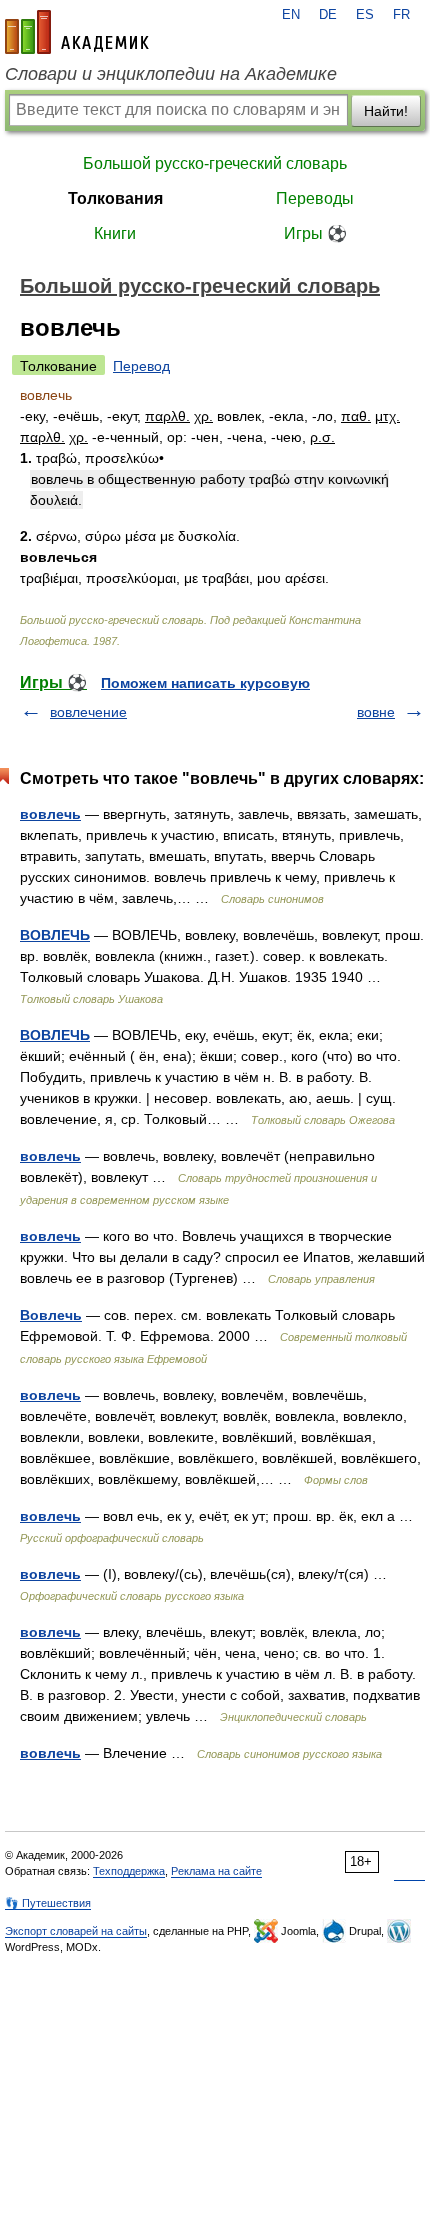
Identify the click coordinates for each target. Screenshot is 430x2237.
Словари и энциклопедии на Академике (171, 74)
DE (328, 15)
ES (365, 15)
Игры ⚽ (315, 233)
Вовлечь (51, 1315)
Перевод (141, 366)
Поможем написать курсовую (205, 683)
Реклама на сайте (216, 1871)
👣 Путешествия (48, 1903)
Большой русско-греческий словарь (215, 163)
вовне (376, 712)
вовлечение (88, 712)
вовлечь (50, 814)
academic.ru (77, 32)
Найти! (386, 111)
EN (291, 15)
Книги (115, 233)
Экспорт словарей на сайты (76, 1931)
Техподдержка (129, 1871)
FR (401, 15)
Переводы (315, 198)
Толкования (115, 198)
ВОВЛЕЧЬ (55, 935)
